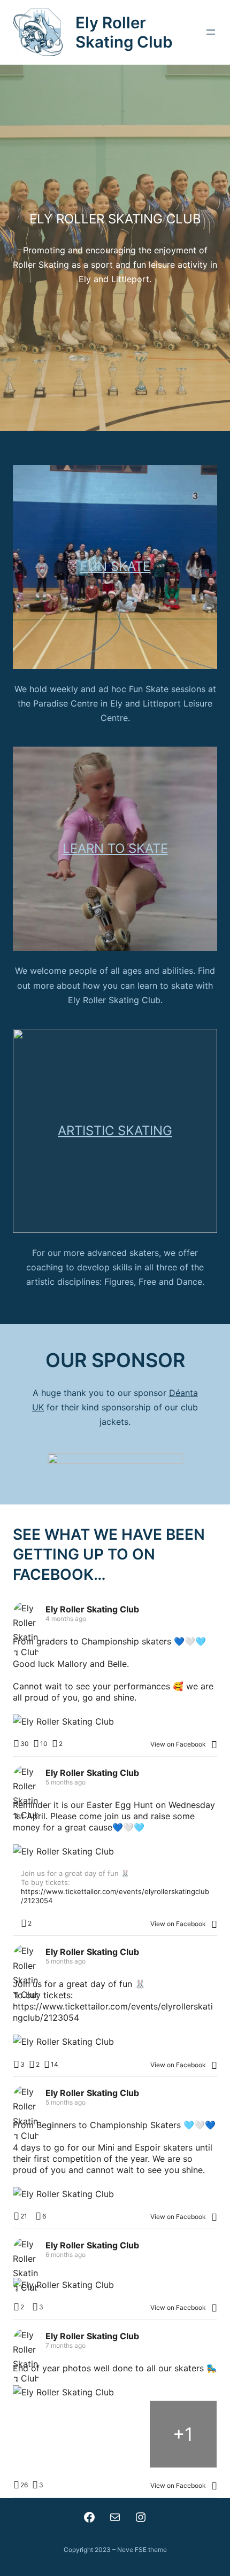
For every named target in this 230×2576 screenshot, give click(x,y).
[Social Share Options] (214, 1744)
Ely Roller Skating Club (124, 32)
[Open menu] (211, 32)
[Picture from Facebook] (47, 2434)
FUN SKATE (115, 566)
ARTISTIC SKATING (115, 1131)
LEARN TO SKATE (115, 848)
